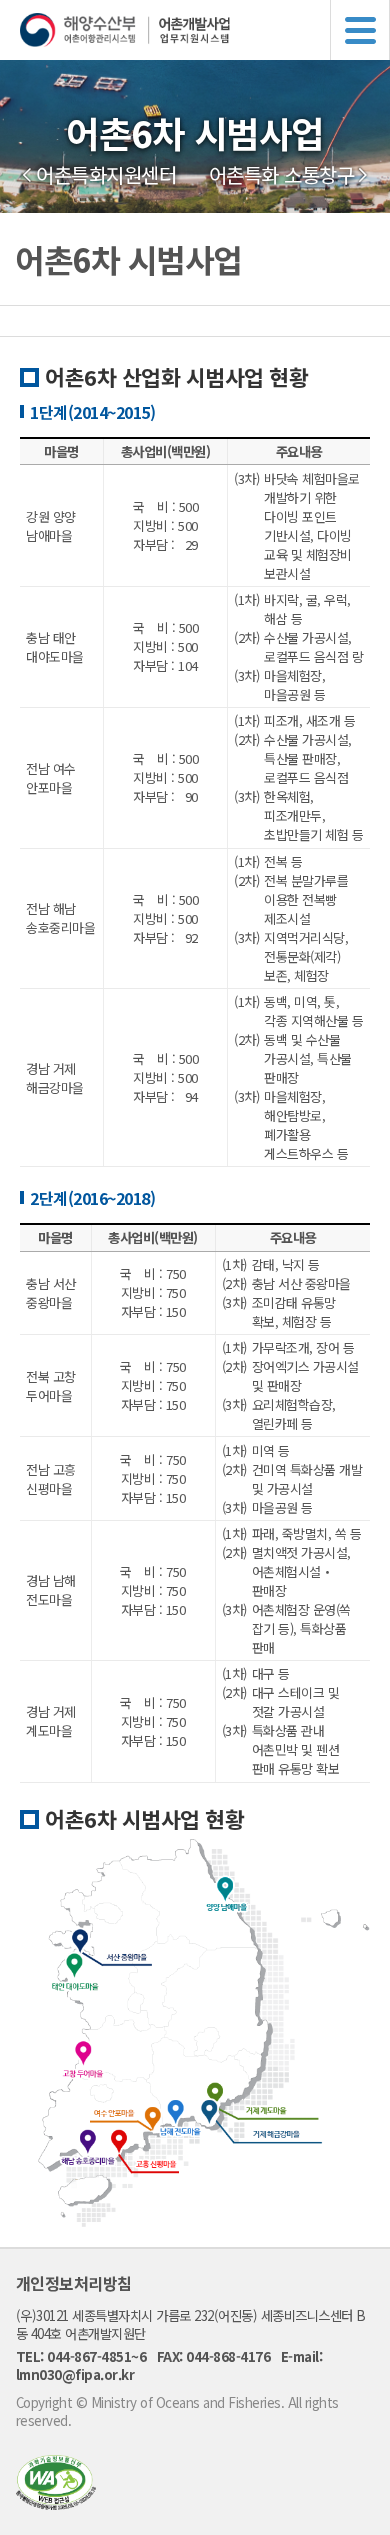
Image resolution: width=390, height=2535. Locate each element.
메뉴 (360, 30)
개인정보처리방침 (74, 2283)
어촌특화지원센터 (106, 175)
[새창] (56, 2503)
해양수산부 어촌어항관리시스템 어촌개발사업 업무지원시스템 (205, 30)
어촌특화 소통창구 (282, 175)
